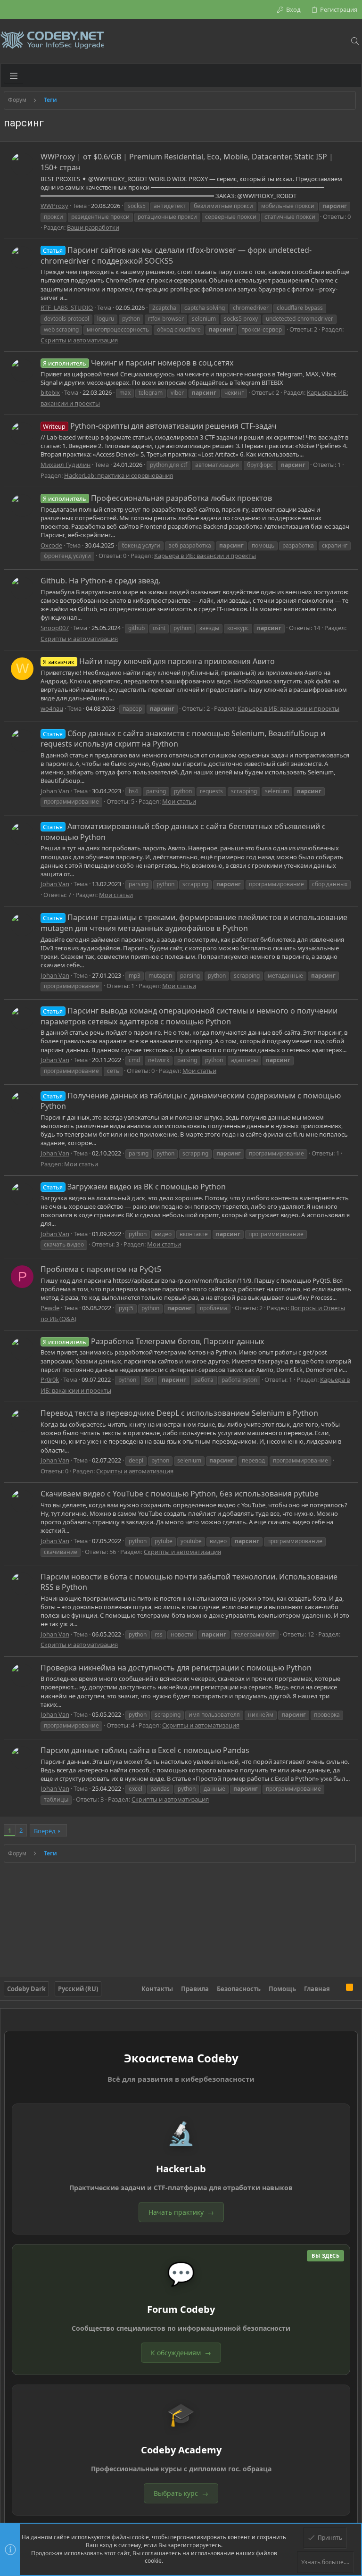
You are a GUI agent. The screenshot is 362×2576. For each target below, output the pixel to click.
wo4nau (52, 708)
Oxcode (51, 545)
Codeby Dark (26, 1989)
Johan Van (55, 791)
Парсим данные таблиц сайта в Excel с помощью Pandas (145, 1750)
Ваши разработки (93, 227)
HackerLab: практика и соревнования (119, 475)
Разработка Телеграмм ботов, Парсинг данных (153, 1341)
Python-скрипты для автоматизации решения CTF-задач (160, 426)
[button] (14, 75)
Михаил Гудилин (66, 465)
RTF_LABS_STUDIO (67, 307)
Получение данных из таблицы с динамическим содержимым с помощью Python (191, 1101)
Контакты (157, 1989)
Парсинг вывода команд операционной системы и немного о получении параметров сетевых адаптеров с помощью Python (189, 1016)
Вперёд (45, 1831)
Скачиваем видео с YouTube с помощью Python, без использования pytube (180, 1494)
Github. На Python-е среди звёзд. (100, 581)
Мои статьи (179, 801)
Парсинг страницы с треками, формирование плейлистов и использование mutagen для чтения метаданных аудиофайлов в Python (194, 922)
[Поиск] (355, 41)
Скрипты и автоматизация (79, 340)
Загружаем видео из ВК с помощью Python (134, 1187)
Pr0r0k (50, 1379)
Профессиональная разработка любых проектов (157, 498)
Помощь (282, 1989)
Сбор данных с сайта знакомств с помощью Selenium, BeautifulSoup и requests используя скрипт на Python (183, 739)
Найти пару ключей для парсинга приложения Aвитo (159, 661)
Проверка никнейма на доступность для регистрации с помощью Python (176, 1668)
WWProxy (54, 206)
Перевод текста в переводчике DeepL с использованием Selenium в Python (179, 1413)
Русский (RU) (78, 1989)
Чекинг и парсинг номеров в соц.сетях (138, 363)
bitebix (50, 392)
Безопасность (239, 1989)
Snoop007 (55, 628)
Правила (195, 1989)
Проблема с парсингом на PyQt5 (101, 1269)
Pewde (50, 1308)
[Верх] (338, 1988)
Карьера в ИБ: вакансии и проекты (205, 556)
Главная (317, 1989)
